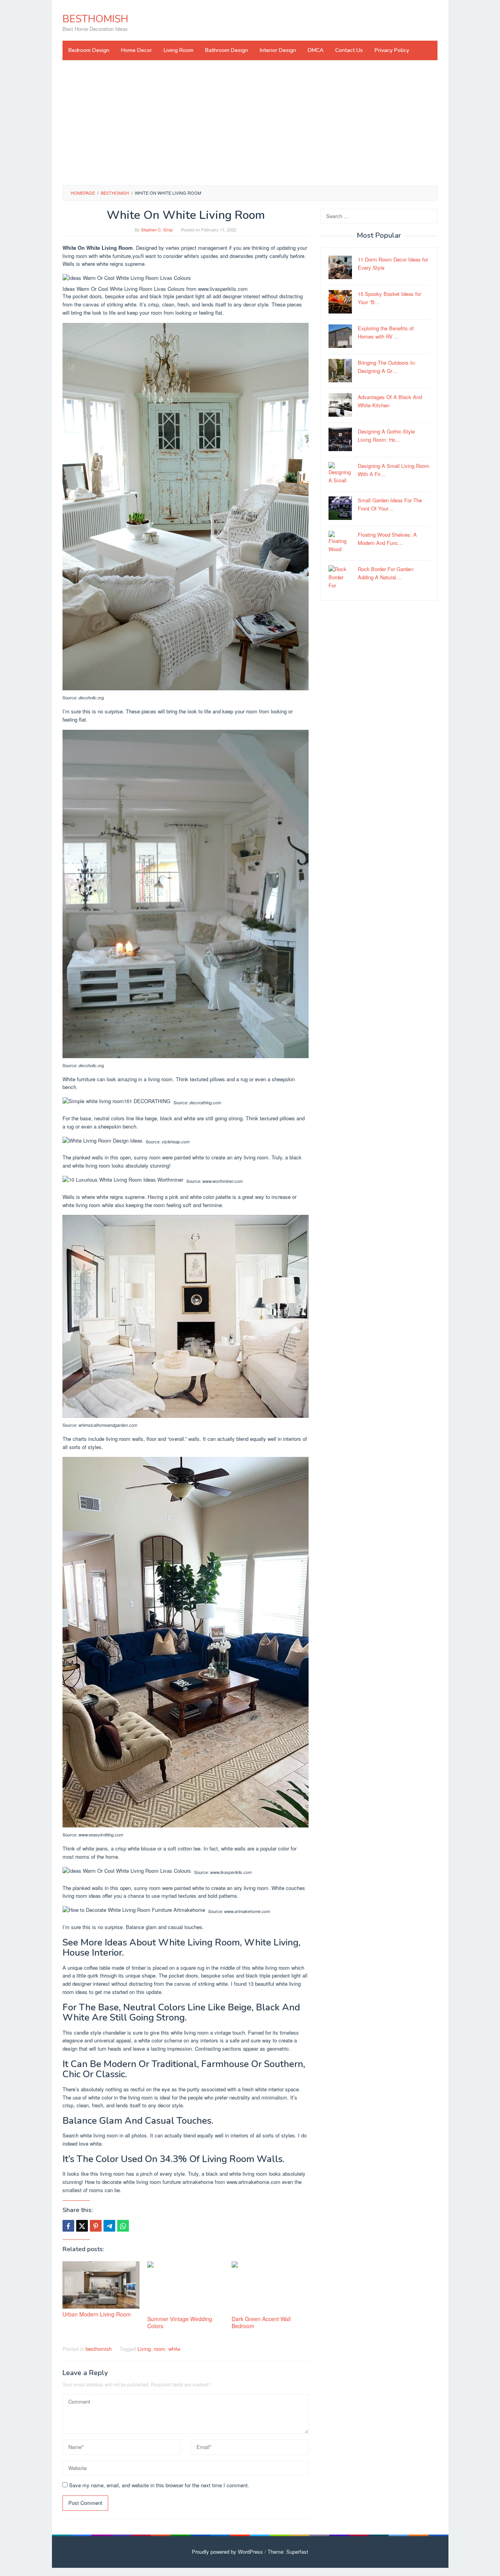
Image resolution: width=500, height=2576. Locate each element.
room (160, 2349)
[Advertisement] (250, 123)
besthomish (99, 2349)
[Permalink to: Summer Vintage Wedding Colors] (186, 2287)
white (174, 2349)
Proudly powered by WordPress (227, 2552)
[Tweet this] (82, 2226)
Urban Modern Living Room (97, 2314)
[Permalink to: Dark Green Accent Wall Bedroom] (270, 2287)
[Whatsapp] (123, 2226)
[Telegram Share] (109, 2226)
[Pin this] (96, 2226)
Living (144, 2349)
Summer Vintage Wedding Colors (180, 2322)
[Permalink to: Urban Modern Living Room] (101, 2285)
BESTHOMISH (95, 19)
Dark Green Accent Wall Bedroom (261, 2322)
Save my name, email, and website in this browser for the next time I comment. (159, 2485)
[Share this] (68, 2226)
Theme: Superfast (288, 2552)
